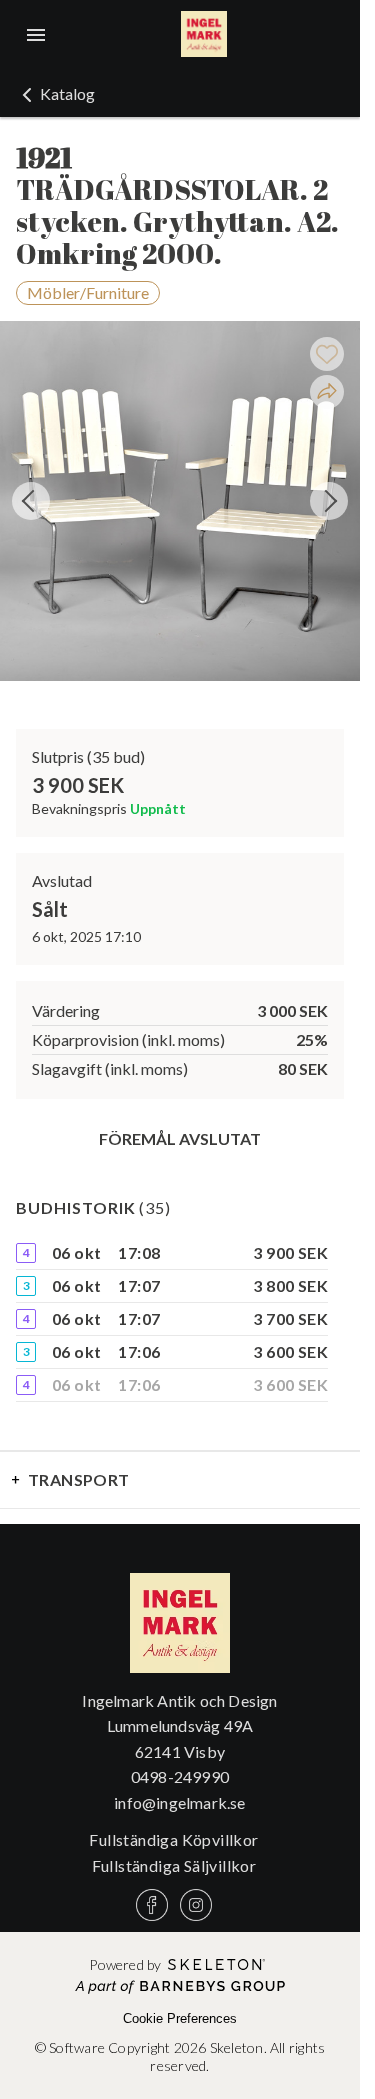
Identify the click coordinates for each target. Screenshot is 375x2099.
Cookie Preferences (180, 2018)
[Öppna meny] (36, 35)
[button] (55, 94)
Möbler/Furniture (88, 292)
